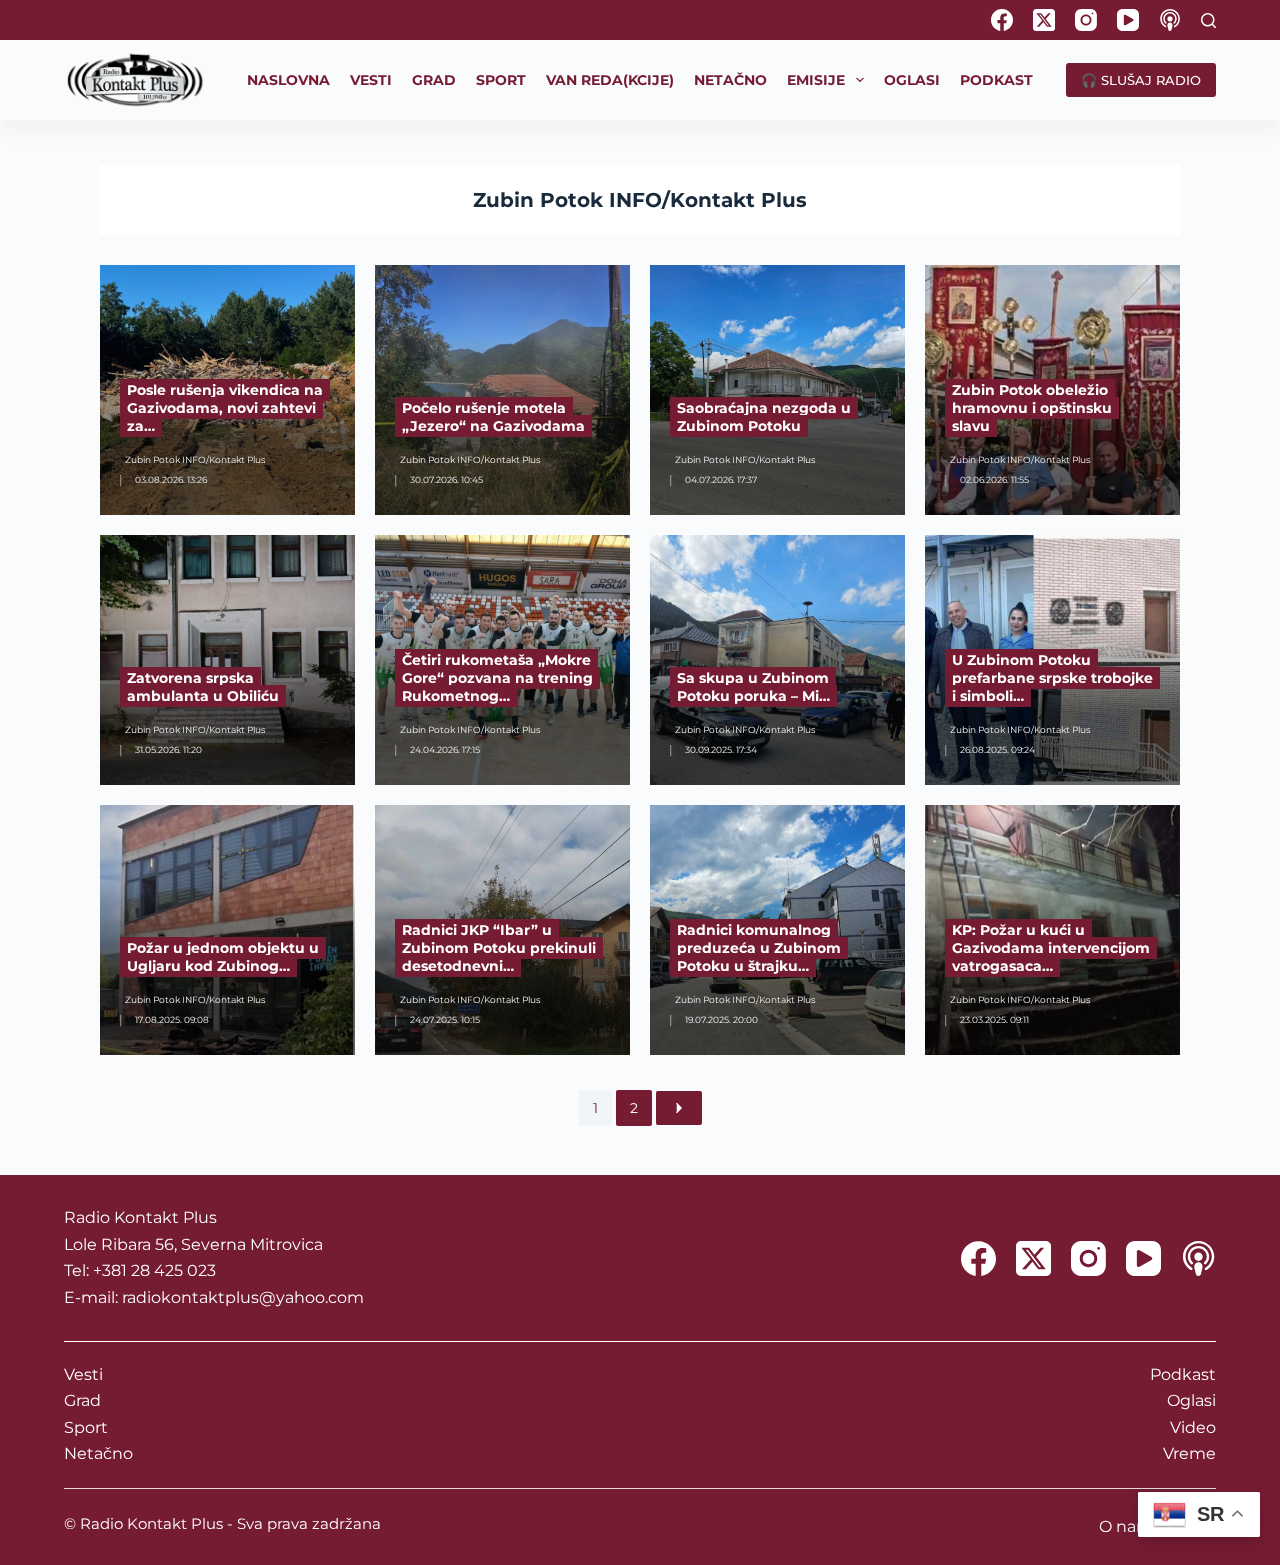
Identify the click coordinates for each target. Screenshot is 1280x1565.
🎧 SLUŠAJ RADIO (1141, 80)
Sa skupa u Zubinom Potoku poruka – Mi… (753, 687)
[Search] (1208, 20)
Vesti (83, 1374)
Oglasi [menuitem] (912, 80)
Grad (82, 1400)
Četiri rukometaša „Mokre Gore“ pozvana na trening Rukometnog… (497, 678)
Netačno (98, 1453)
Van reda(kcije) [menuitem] (610, 80)
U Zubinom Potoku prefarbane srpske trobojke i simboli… (1052, 678)
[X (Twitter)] (1044, 20)
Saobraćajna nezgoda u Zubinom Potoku (764, 417)
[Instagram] (1086, 20)
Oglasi (1191, 1400)
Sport (86, 1427)
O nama (1130, 1526)
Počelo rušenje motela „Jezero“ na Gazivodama (493, 417)
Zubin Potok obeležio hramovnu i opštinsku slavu (1032, 408)
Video (1193, 1427)
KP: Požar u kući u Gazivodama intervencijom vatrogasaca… (1051, 948)
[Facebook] (1002, 20)
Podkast (1183, 1374)
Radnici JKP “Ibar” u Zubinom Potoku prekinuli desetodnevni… (499, 948)
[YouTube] (1128, 20)
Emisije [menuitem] (816, 80)
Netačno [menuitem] (730, 80)
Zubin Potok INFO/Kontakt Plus (640, 200)
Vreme (1189, 1453)
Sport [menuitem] (501, 80)
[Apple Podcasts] (1170, 20)
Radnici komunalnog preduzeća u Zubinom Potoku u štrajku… (759, 948)
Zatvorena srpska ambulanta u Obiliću (203, 687)
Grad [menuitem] (434, 80)
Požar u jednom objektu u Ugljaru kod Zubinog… (223, 957)
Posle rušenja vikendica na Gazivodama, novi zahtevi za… (225, 408)
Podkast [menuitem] (996, 80)
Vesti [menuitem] (371, 80)
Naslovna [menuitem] (288, 80)
